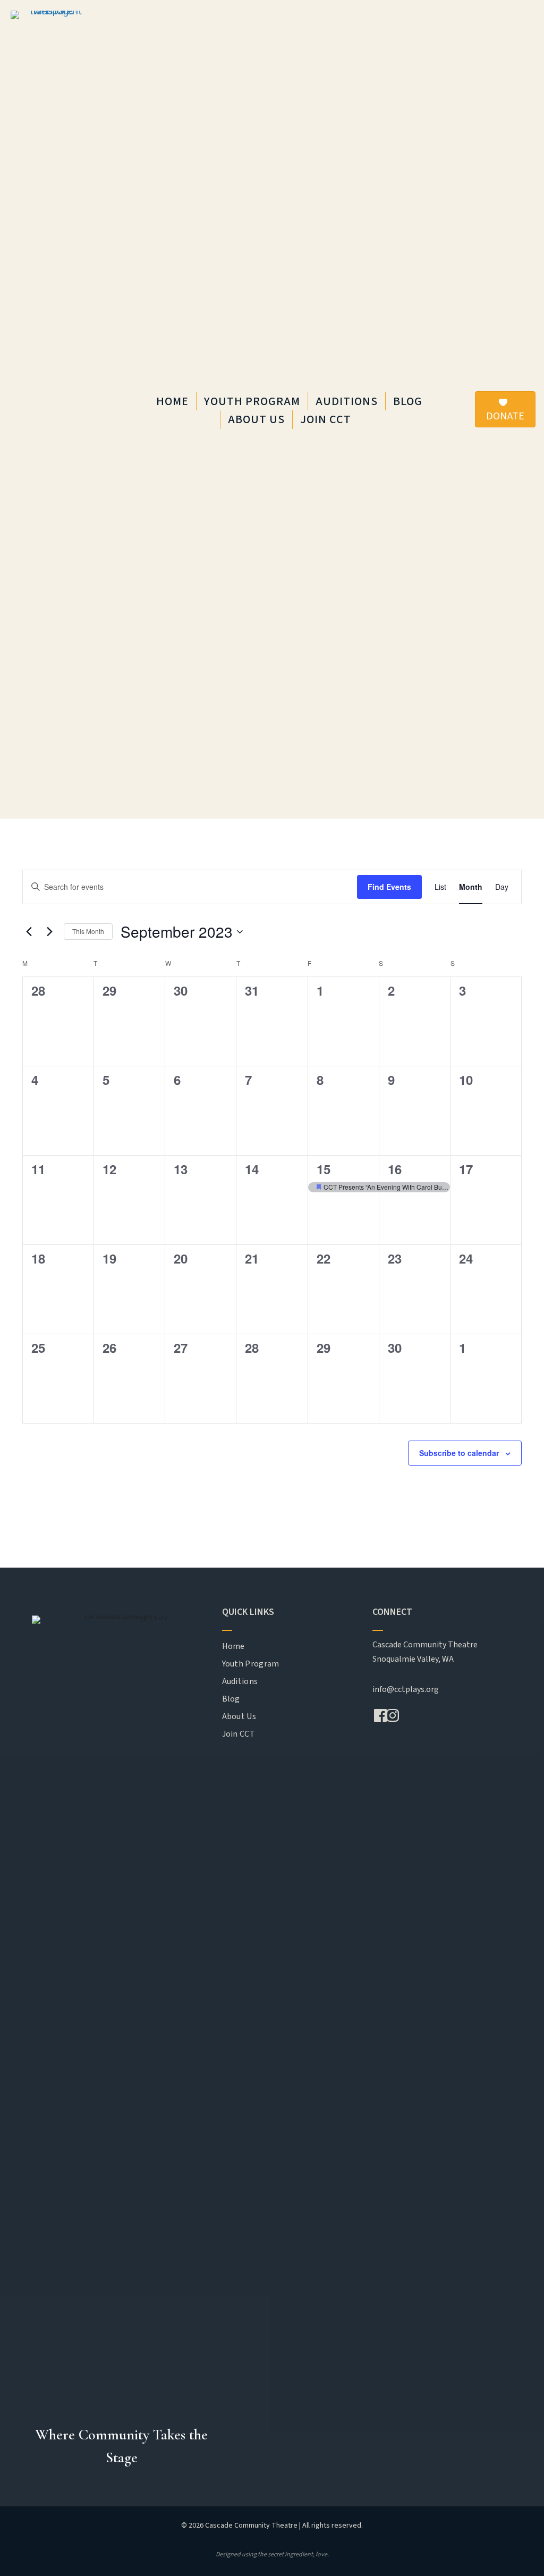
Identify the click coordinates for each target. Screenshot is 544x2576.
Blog (408, 401)
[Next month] (49, 932)
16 (395, 1169)
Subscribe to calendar (459, 1453)
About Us (256, 419)
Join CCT (326, 419)
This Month (88, 931)
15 (324, 1169)
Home (172, 401)
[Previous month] (29, 932)
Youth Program (252, 401)
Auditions (347, 401)
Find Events (389, 887)
